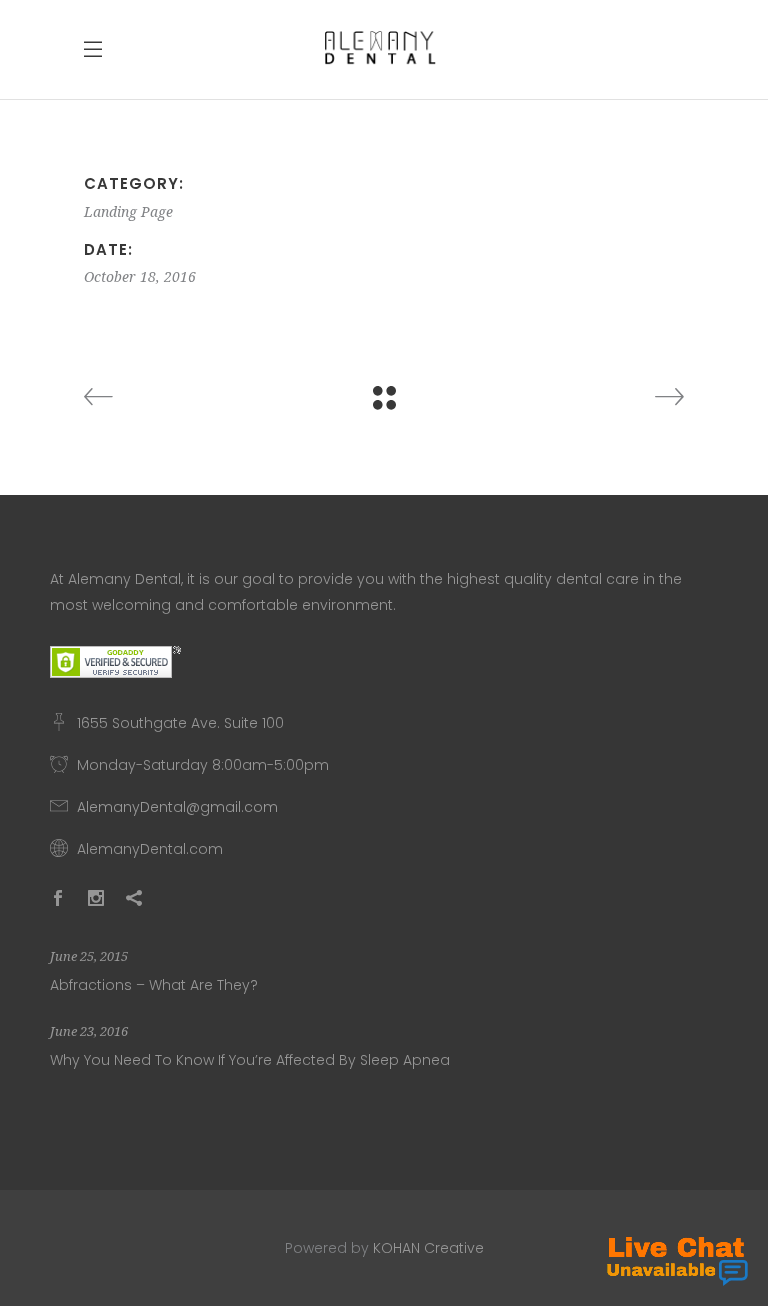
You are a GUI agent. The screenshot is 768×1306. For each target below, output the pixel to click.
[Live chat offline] (677, 1261)
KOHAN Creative (428, 1248)
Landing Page (128, 212)
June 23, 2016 (89, 1031)
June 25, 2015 (89, 956)
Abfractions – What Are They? (154, 985)
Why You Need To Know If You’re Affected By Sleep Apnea (250, 1060)
